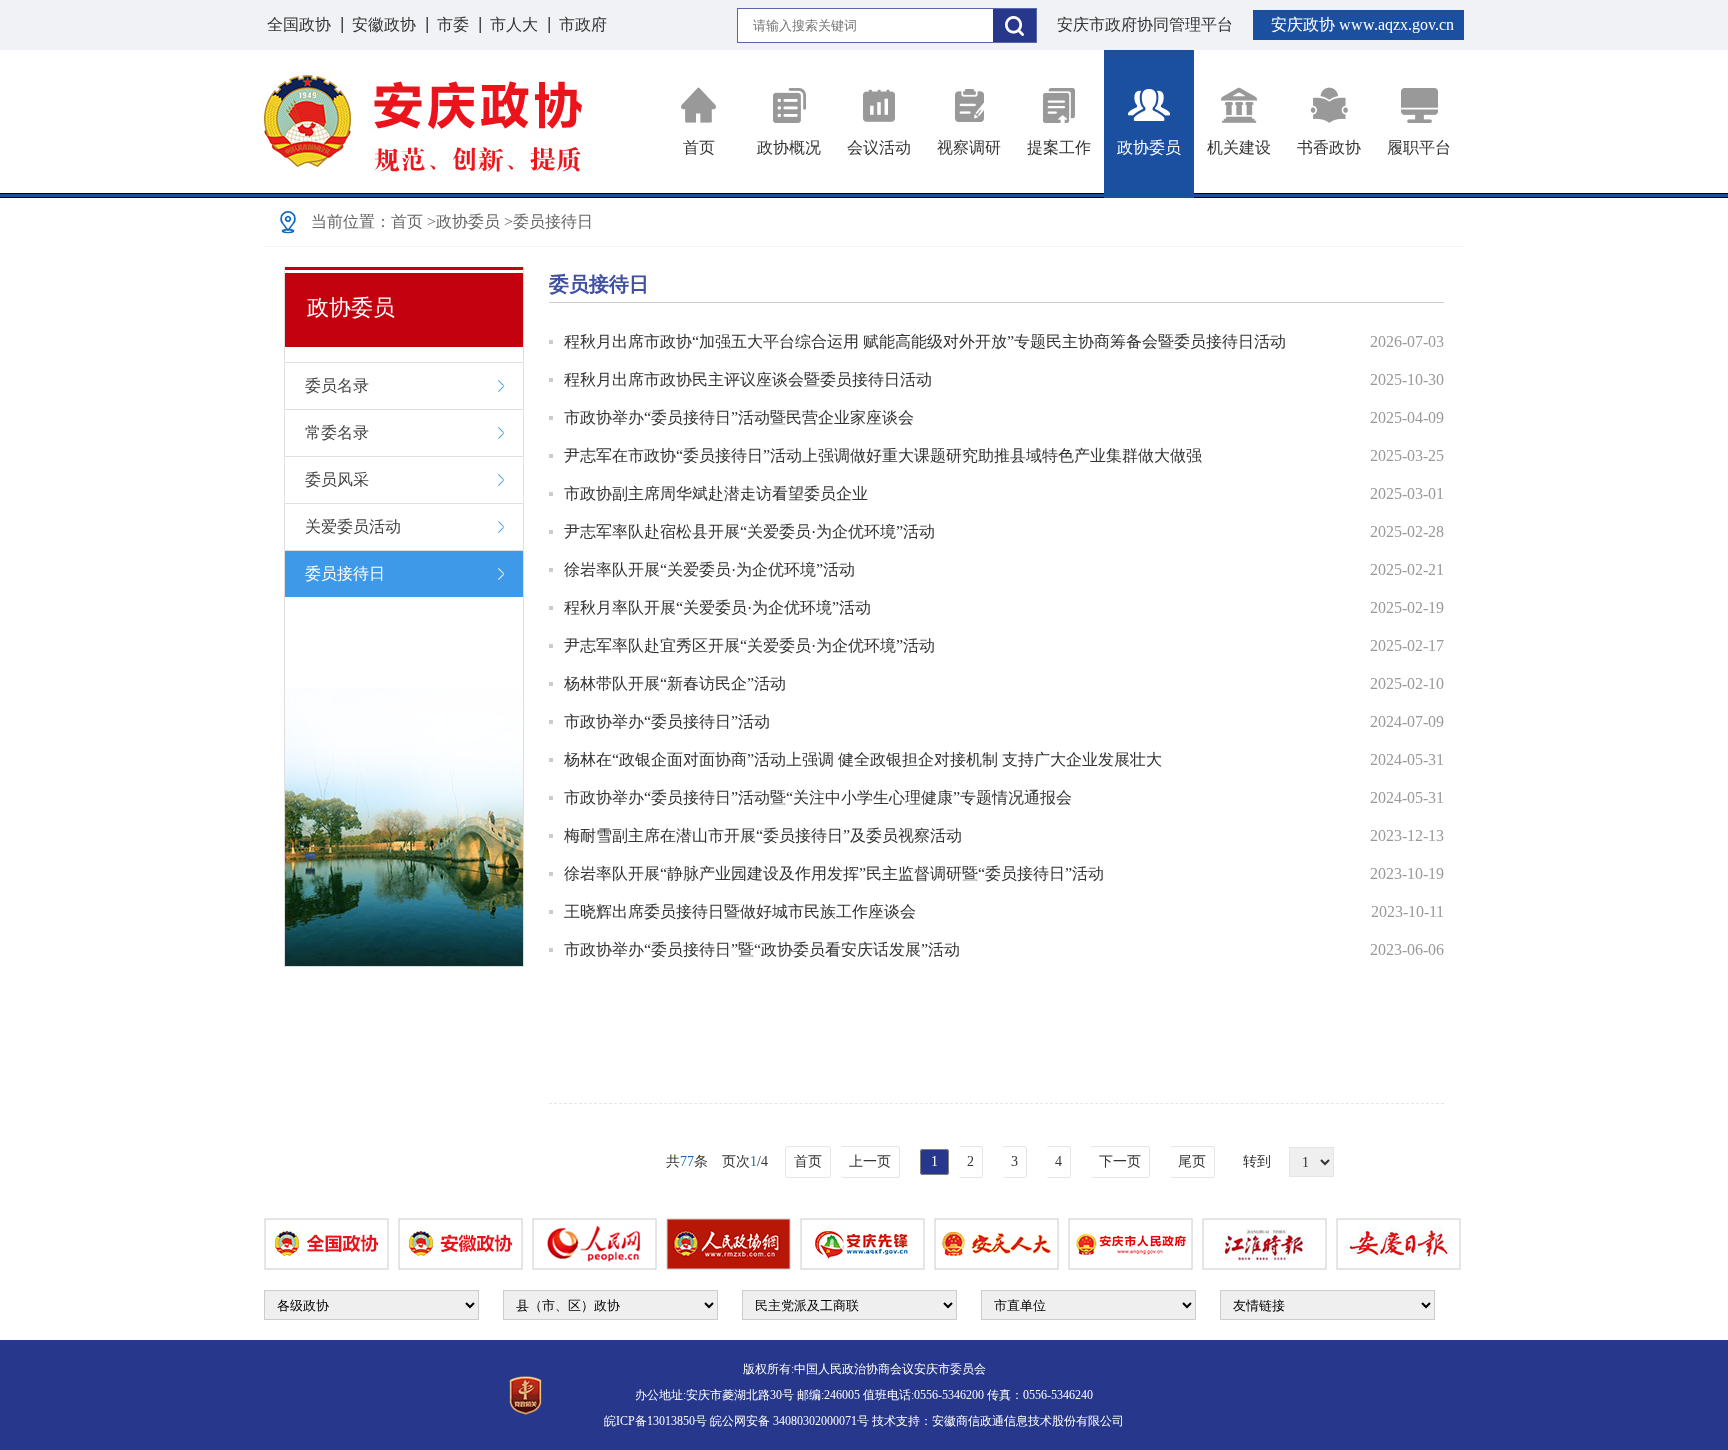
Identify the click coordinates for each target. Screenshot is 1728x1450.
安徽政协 (384, 24)
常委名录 (337, 432)
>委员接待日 (548, 221)
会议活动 (879, 147)
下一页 (1120, 1161)
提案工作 (1059, 147)
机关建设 (1239, 147)
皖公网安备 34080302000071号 (789, 1421)
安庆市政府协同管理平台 (1145, 24)
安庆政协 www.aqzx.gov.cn (1362, 24)
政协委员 (1149, 147)
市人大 (514, 24)
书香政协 (1329, 147)
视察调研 (969, 147)
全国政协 (299, 24)
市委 (453, 24)
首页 (699, 147)
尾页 (1192, 1161)
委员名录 (337, 385)
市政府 (583, 24)
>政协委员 (463, 221)
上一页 (870, 1161)
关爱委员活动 (353, 526)
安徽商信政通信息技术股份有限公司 (1028, 1421)
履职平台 (1419, 147)
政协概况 (789, 147)
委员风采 (337, 479)
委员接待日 (345, 573)
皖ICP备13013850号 (655, 1421)
